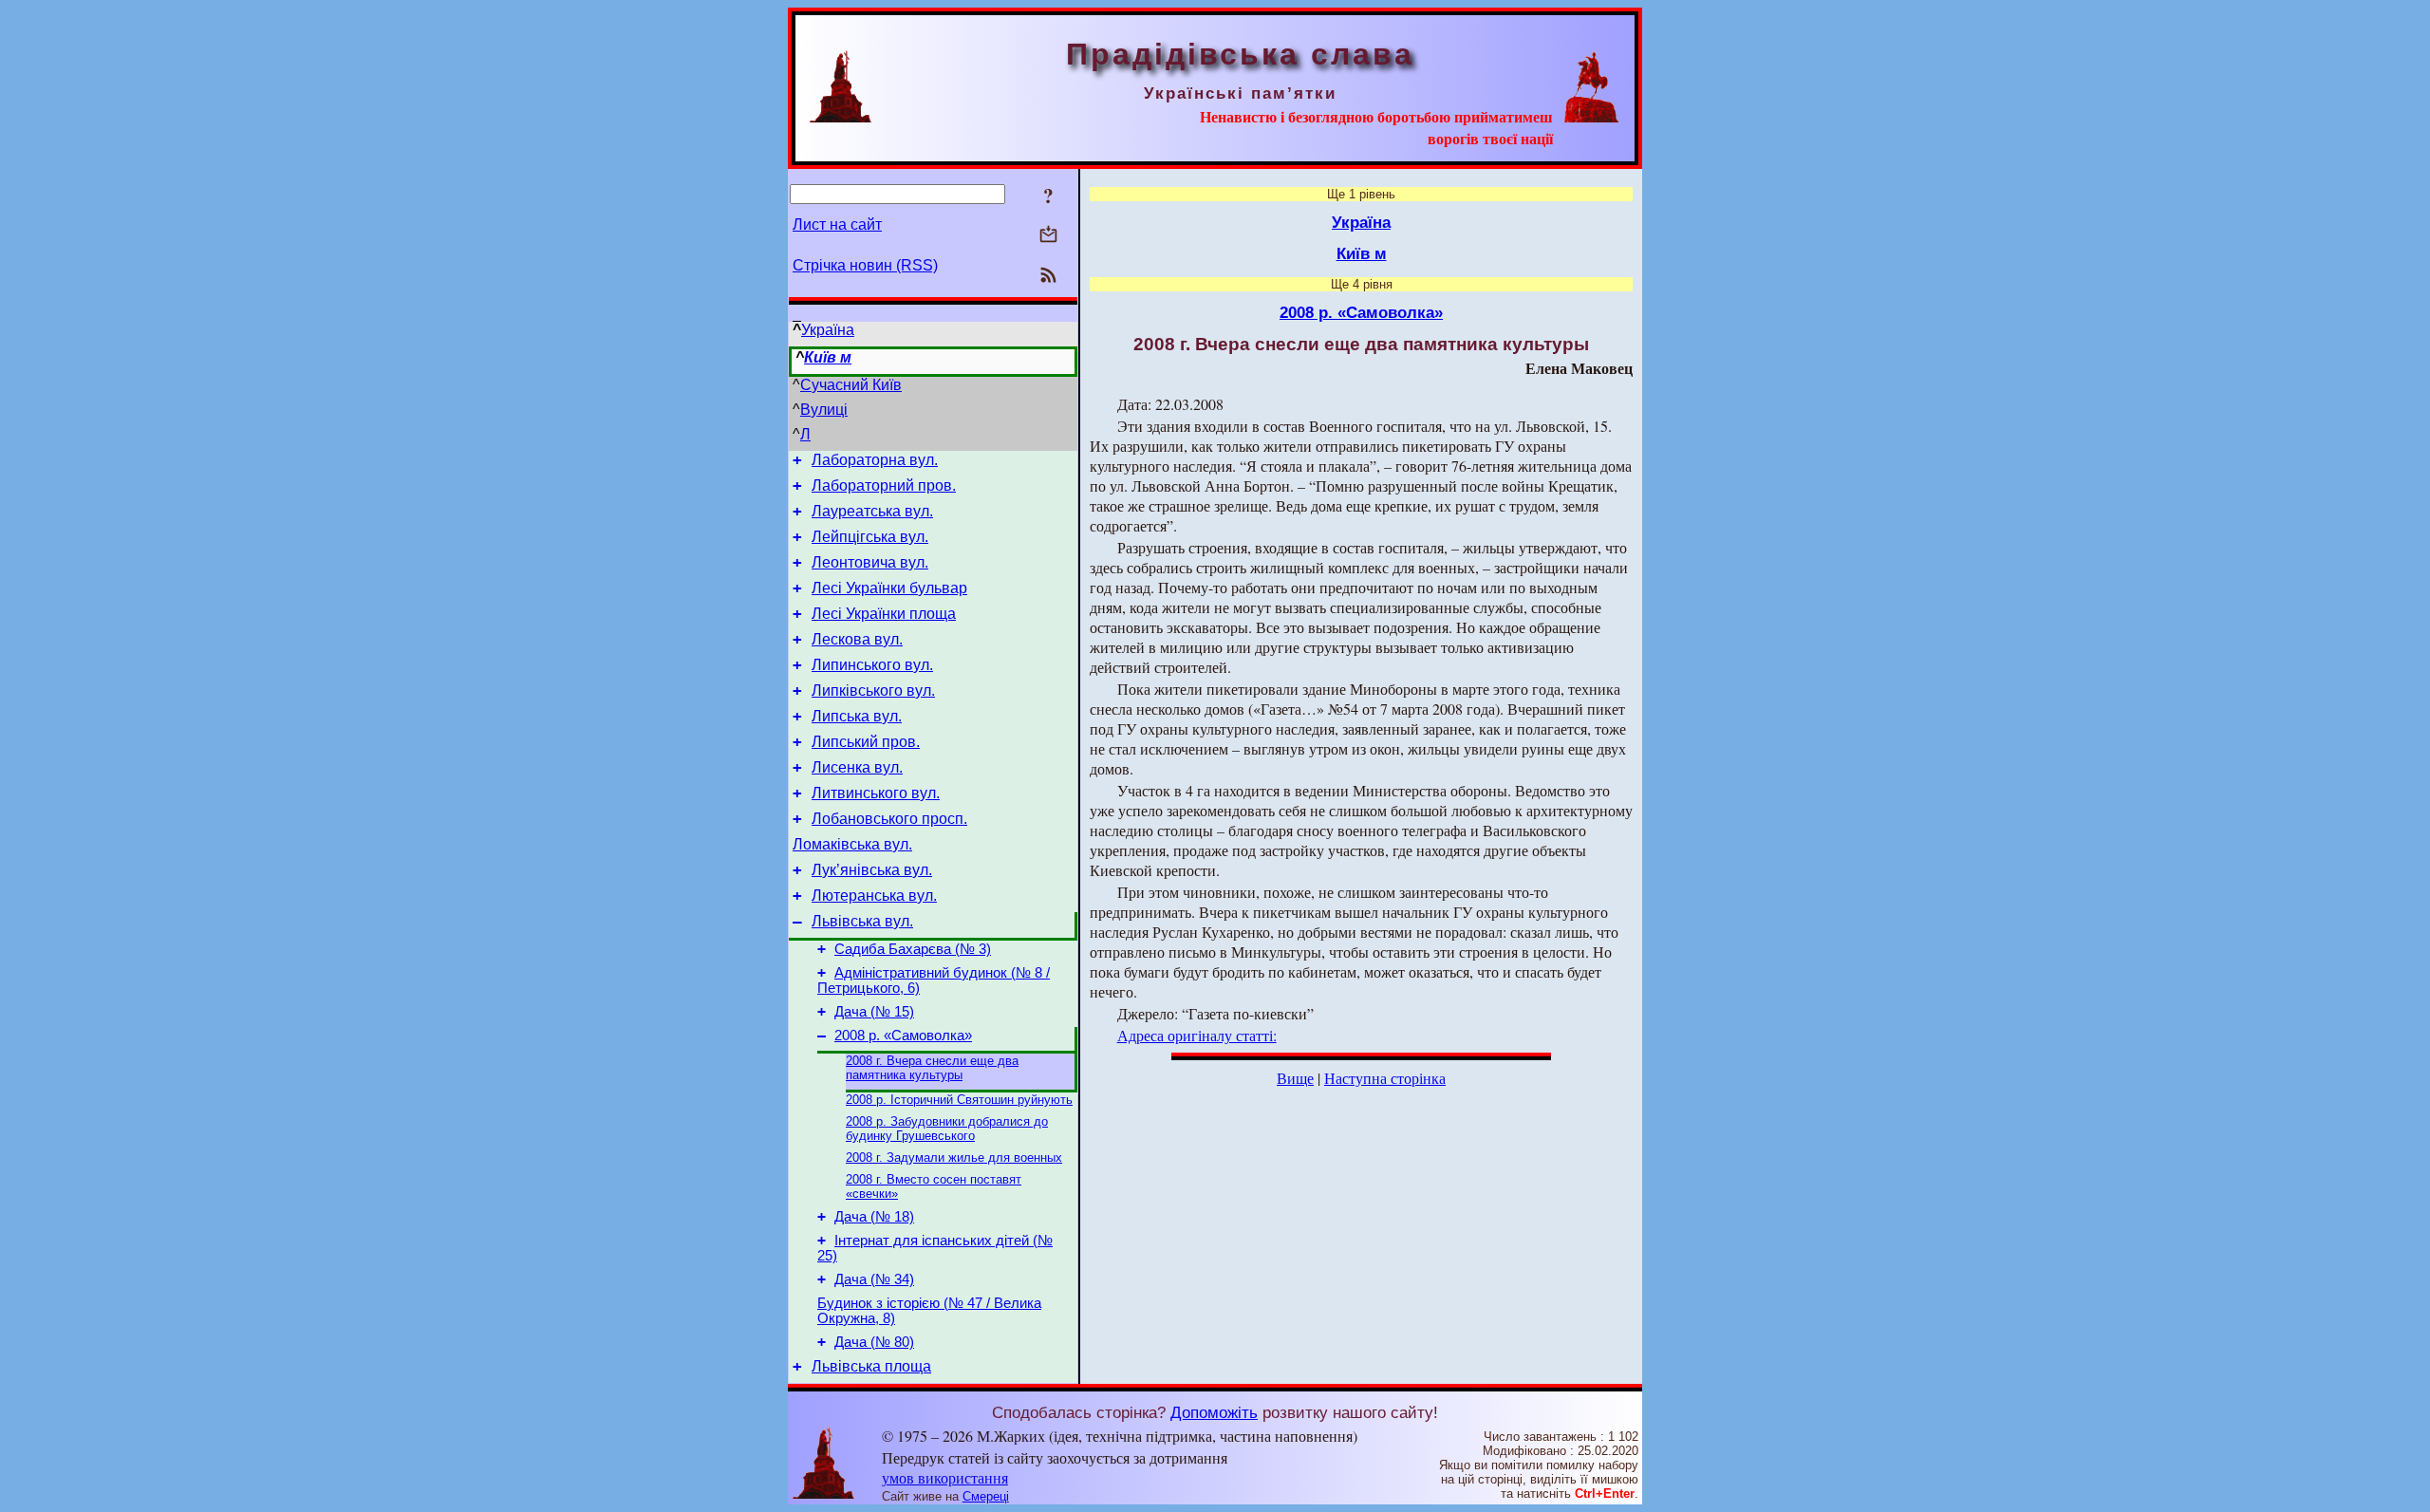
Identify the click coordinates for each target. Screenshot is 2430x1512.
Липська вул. (857, 716)
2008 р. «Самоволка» (903, 1036)
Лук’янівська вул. (872, 870)
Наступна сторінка (1385, 1078)
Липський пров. (866, 742)
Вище (1295, 1078)
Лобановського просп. (889, 819)
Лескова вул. (857, 639)
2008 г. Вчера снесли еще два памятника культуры (932, 1068)
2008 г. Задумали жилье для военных (954, 1157)
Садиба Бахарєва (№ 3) (913, 949)
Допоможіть (1214, 1412)
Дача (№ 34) (874, 1279)
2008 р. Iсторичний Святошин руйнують (959, 1100)
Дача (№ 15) (874, 1012)
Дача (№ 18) (874, 1217)
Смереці (986, 1496)
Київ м (828, 357)
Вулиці (824, 410)
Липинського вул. (872, 665)
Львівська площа (871, 1366)
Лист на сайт (837, 224)
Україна (828, 330)
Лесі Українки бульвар (889, 588)
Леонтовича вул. (870, 562)
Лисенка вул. (857, 767)
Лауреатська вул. (872, 511)
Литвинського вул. (876, 793)
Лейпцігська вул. (870, 537)
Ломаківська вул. (852, 844)
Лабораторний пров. (884, 485)
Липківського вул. (873, 691)
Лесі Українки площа (884, 614)
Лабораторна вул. (875, 460)
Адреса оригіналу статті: (1197, 1035)
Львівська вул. (862, 921)
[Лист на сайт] (1048, 236)
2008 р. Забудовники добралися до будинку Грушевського (947, 1129)
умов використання (945, 1477)
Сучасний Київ (851, 385)
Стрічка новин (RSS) (865, 265)
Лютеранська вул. (874, 896)
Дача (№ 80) (874, 1342)
